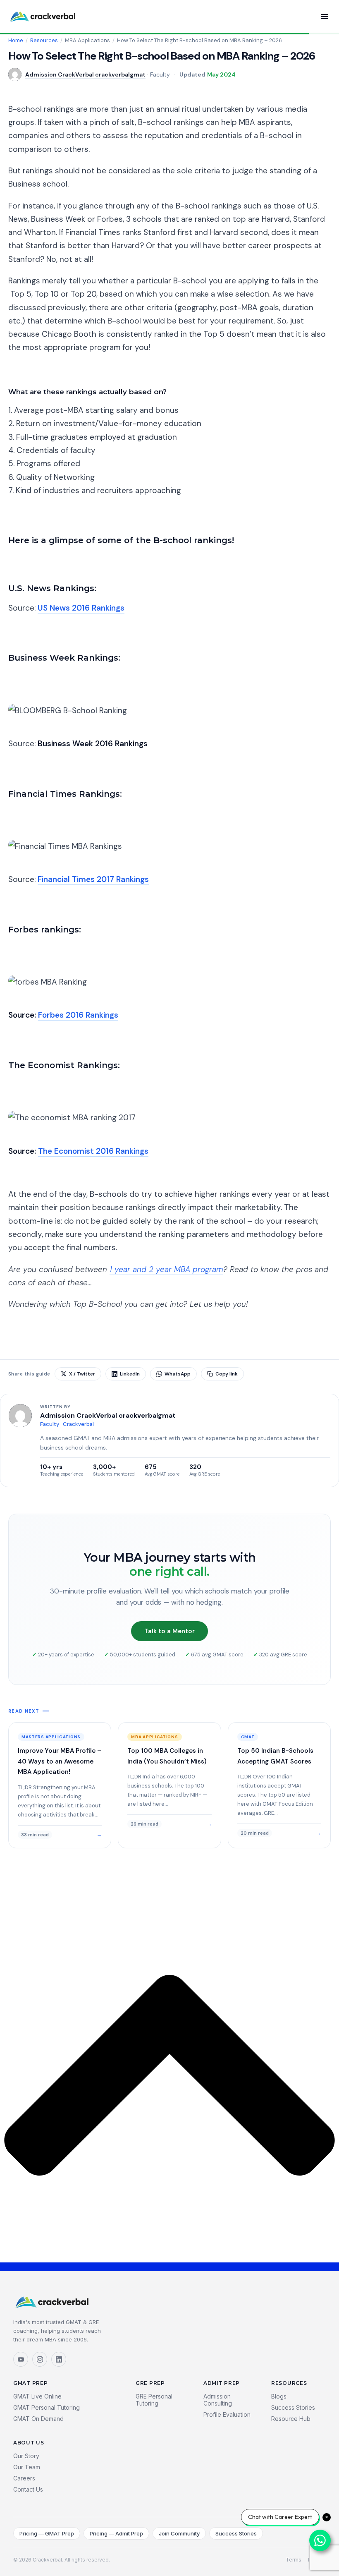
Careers (24, 2478)
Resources (44, 41)
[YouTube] (21, 2359)
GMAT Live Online (37, 2396)
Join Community (179, 2533)
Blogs (279, 2396)
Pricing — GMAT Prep (47, 2533)
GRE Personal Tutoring (154, 2400)
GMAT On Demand (38, 2419)
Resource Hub (291, 2419)
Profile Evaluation (227, 2414)
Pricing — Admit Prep (116, 2533)
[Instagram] (40, 2359)
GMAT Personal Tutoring (47, 2407)
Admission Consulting (218, 2400)
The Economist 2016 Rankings (93, 1151)
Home (16, 41)
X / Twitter (82, 1374)
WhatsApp (178, 1374)
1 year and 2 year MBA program (166, 1269)
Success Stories (293, 2407)
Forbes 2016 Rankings (78, 1015)
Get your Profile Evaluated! (57, 1326)
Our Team (27, 2467)
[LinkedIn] (59, 2359)
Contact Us (28, 2489)
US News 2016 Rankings (81, 608)
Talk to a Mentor (169, 1631)
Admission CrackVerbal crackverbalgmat (85, 74)
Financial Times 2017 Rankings (93, 879)
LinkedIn (130, 1374)
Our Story (26, 2456)
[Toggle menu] (325, 17)
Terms (294, 2560)
